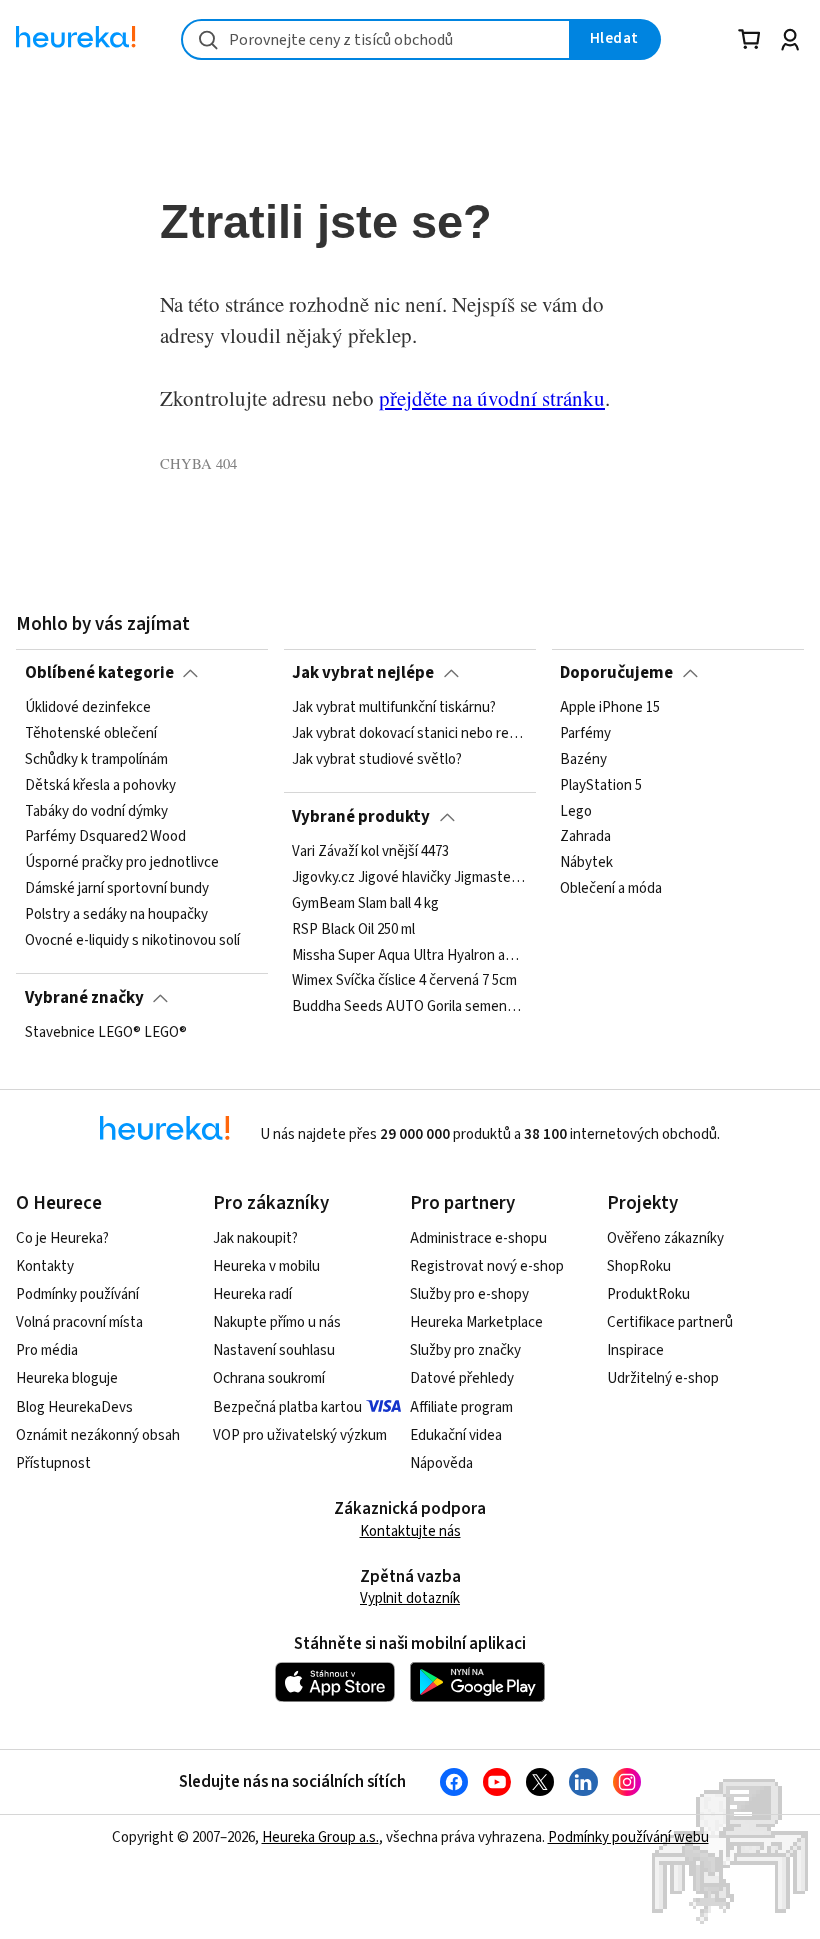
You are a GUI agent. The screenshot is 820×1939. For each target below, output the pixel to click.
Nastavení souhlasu (274, 1350)
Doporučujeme (616, 673)
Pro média (47, 1350)
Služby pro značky (465, 1350)
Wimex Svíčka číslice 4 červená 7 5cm (404, 981)
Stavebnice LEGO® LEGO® (106, 1033)
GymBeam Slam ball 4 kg (365, 904)
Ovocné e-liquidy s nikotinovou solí (132, 941)
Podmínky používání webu (628, 1837)
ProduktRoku (648, 1294)
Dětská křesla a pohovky (100, 786)
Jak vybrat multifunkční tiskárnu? (394, 708)
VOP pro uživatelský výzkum (300, 1435)
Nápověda (441, 1463)
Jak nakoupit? (255, 1238)
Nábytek (586, 863)
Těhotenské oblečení (91, 734)
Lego (576, 812)
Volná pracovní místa (79, 1322)
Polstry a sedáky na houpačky (116, 915)
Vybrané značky (84, 998)
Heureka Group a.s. (320, 1837)
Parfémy (585, 734)
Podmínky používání (77, 1294)
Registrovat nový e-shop (487, 1266)
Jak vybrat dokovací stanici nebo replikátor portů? (409, 734)
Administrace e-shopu (478, 1238)
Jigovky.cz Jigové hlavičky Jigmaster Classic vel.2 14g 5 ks (409, 878)
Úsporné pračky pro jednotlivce (122, 863)
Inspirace (635, 1350)
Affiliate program (461, 1407)
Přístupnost (53, 1463)
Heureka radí (252, 1294)
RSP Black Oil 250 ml (353, 930)
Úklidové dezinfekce (88, 708)
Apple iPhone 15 (610, 708)
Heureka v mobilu (266, 1266)
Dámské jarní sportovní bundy (117, 889)
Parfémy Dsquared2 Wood (105, 837)
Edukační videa (456, 1435)
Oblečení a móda (611, 889)
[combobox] (376, 39)
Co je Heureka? (62, 1238)
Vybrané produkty (361, 817)
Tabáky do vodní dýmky (96, 812)
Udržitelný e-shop (663, 1378)
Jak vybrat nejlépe (363, 673)
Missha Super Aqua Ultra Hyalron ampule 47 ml (409, 955)
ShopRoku (639, 1266)
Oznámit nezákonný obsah (98, 1435)
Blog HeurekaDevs (74, 1407)
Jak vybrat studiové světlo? (377, 760)
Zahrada (585, 837)
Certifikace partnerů (670, 1322)
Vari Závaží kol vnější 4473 (370, 852)
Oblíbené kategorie (99, 673)
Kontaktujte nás (410, 1531)
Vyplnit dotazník (410, 1598)
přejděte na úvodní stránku (492, 398)
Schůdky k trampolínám (96, 760)
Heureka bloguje (67, 1378)
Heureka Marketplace (476, 1322)
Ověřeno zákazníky (665, 1238)
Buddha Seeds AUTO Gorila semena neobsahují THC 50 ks (409, 1007)
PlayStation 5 (601, 786)
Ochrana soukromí (269, 1378)
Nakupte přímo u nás (277, 1322)
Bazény (583, 760)
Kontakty (45, 1266)
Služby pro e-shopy (469, 1294)
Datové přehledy (462, 1378)
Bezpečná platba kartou (287, 1407)
